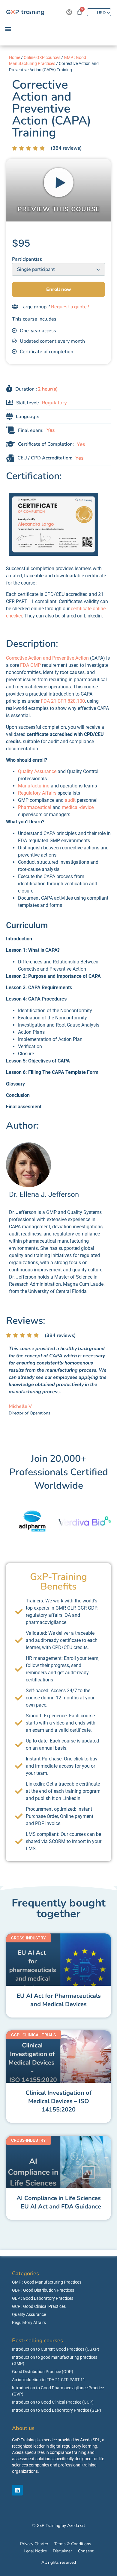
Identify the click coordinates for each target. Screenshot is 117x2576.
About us (23, 2428)
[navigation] (99, 12)
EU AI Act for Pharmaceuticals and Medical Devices (59, 2000)
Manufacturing (34, 786)
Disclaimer (62, 2551)
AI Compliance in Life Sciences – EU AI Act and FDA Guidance (59, 2202)
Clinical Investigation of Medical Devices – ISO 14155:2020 (58, 2101)
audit (70, 800)
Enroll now (59, 289)
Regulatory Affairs (37, 793)
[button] (8, 29)
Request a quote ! (70, 307)
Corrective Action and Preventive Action (47, 658)
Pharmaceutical (35, 807)
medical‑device (78, 807)
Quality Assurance (37, 771)
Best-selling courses (37, 2340)
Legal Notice (35, 2551)
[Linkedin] (17, 2490)
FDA (25, 665)
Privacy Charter (34, 2544)
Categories (25, 2273)
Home (15, 57)
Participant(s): (27, 259)
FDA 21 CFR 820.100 (63, 701)
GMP (36, 665)
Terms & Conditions (73, 2544)
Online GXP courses (42, 57)
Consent (86, 2551)
